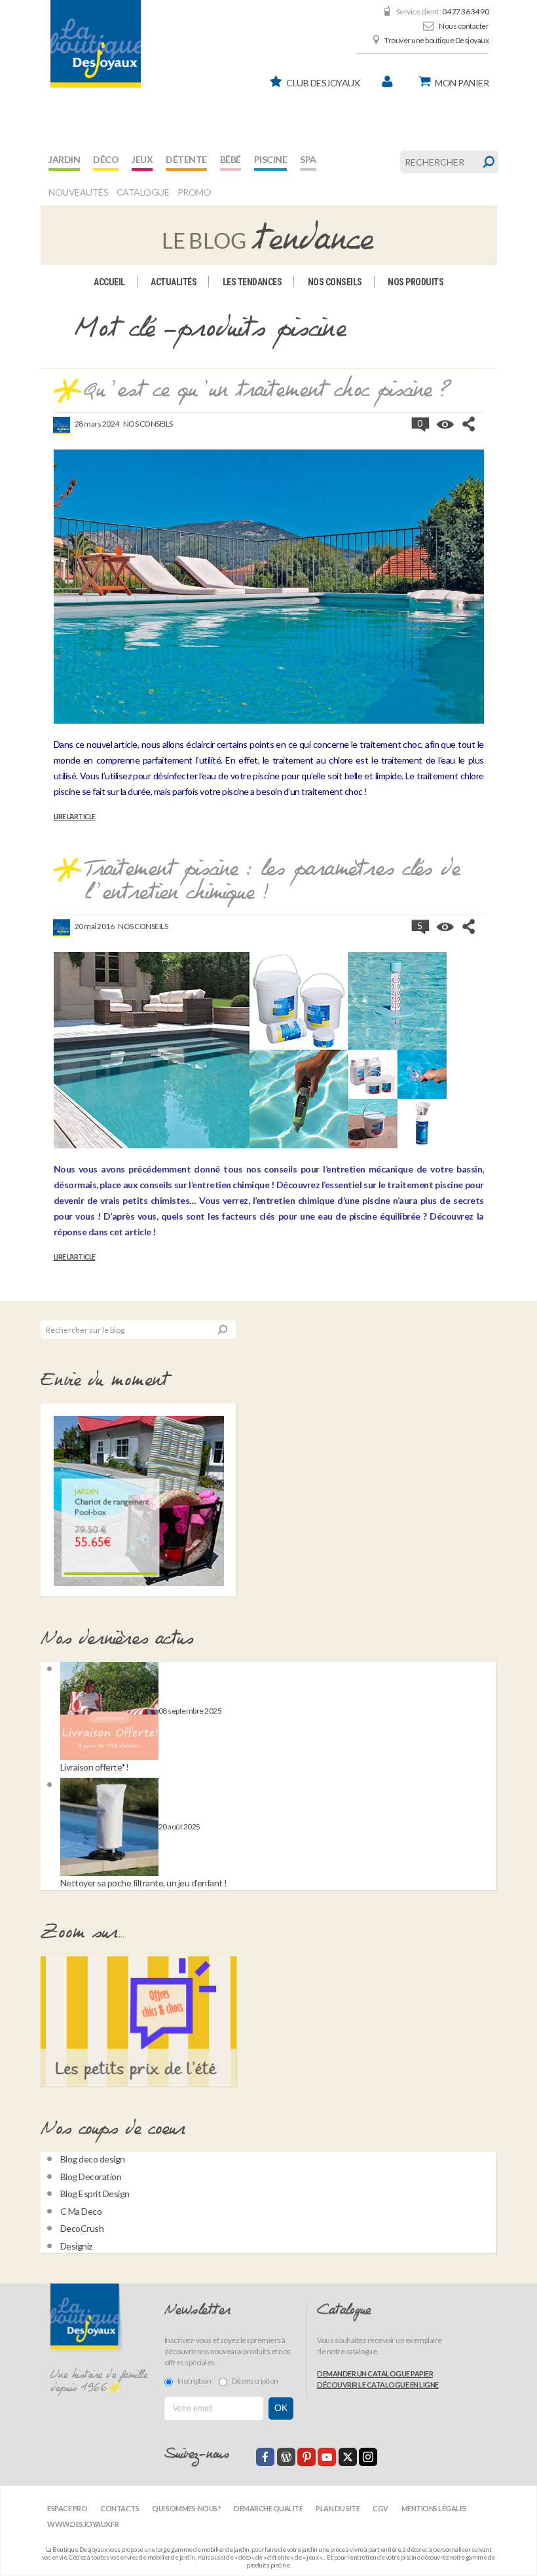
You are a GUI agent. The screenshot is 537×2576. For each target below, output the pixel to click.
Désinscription (255, 2381)
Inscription (194, 2381)
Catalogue (143, 192)
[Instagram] (368, 2457)
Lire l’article (75, 817)
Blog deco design (93, 2159)
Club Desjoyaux (323, 83)
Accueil (109, 282)
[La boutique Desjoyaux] (268, 234)
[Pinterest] (306, 2457)
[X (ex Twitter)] (348, 2457)
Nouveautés (78, 192)
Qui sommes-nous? (186, 2508)
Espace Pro (67, 2508)
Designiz (76, 2246)
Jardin (64, 159)
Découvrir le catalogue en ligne (378, 2385)
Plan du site (338, 2508)
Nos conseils (335, 282)
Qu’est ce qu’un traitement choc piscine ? (268, 391)
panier (462, 83)
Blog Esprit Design (95, 2194)
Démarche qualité (268, 2508)
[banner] (96, 44)
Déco (106, 159)
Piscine (271, 159)
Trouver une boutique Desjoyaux (436, 40)
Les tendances (252, 282)
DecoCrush (82, 2228)
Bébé (231, 159)
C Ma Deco (81, 2211)
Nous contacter (464, 26)
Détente (186, 159)
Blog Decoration (91, 2177)
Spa (308, 159)
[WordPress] (286, 2457)
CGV (380, 2508)
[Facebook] (265, 2457)
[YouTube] (327, 2457)
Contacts (120, 2508)
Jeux (142, 159)
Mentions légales (434, 2508)
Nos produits (416, 282)
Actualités (174, 282)
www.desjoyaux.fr (83, 2524)
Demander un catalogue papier (375, 2373)
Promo (194, 192)
